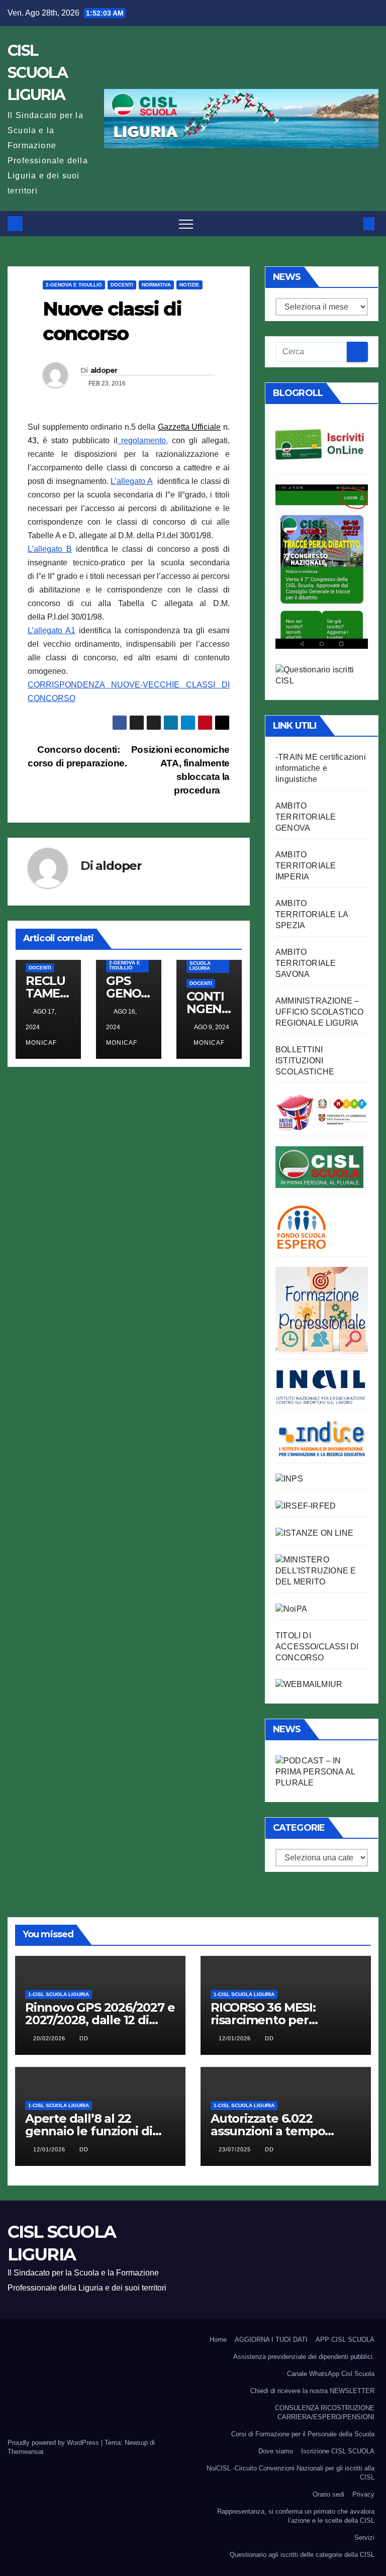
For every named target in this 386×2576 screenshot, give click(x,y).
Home (218, 2340)
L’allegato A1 (52, 630)
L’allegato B (50, 549)
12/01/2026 (236, 2038)
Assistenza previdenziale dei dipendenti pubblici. (304, 2357)
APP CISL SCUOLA (345, 2340)
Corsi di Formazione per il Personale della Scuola (303, 2434)
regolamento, (143, 440)
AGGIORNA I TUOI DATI (271, 2340)
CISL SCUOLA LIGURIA (37, 73)
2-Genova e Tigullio (74, 285)
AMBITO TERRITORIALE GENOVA (306, 817)
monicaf (209, 1043)
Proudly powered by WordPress (54, 2443)
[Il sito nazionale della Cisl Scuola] (319, 1167)
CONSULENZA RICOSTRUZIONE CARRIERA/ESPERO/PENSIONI (325, 2412)
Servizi (364, 2538)
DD (84, 2038)
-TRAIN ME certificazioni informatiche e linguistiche (321, 768)
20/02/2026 (50, 2038)
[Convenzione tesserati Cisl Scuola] (322, 1111)
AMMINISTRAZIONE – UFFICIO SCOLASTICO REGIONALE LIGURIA (320, 1012)
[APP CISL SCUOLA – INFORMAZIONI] (322, 566)
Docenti (122, 285)
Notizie (189, 285)
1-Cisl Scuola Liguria (200, 963)
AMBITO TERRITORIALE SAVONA (306, 963)
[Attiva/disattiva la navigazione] (186, 224)
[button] (352, 223)
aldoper (104, 370)
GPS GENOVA (128, 993)
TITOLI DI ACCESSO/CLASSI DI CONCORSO (317, 1647)
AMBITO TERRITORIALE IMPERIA (306, 866)
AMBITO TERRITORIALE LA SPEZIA (312, 914)
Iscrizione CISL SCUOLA (338, 2451)
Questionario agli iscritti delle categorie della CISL (302, 2555)
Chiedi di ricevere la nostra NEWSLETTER (312, 2391)
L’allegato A (131, 481)
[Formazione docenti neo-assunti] (322, 1438)
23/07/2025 (236, 2149)
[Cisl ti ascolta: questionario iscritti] (322, 675)
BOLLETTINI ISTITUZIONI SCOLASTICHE (305, 1061)
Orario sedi (328, 2494)
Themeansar (25, 2452)
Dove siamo (276, 2451)
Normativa (156, 285)
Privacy (363, 2494)
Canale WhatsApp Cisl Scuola (331, 2374)
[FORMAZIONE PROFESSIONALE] (322, 1310)
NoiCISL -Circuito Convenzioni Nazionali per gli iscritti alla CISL (291, 2473)
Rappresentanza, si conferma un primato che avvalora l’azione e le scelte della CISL (296, 2516)
